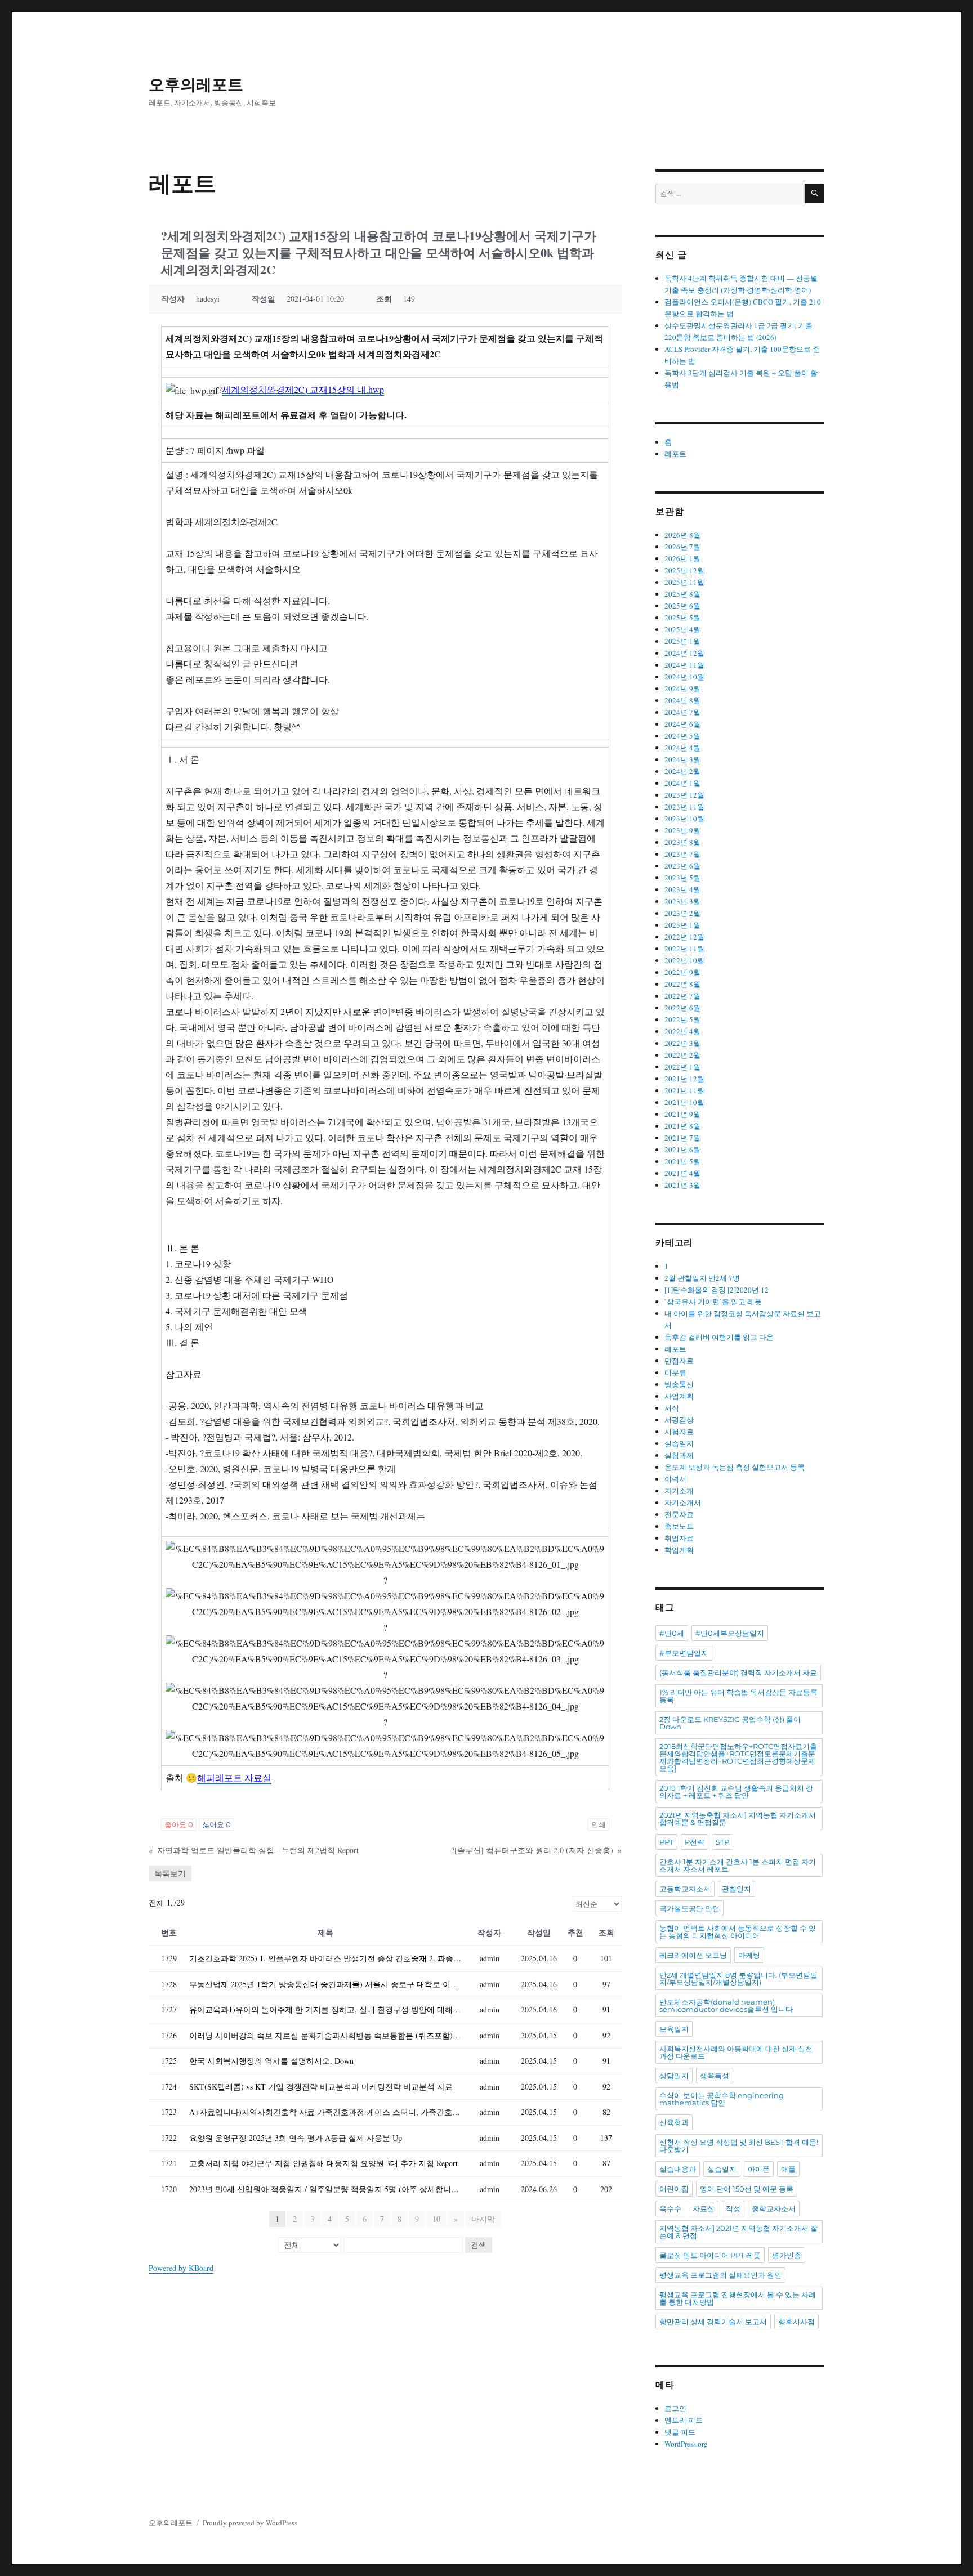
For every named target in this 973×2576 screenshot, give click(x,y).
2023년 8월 (682, 842)
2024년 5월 (682, 736)
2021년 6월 (682, 1150)
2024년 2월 (682, 771)
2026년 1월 (682, 558)
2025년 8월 (682, 594)
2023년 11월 (684, 807)
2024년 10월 (684, 677)
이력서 (675, 1479)
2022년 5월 (682, 1019)
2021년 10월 (684, 1102)
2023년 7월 (682, 854)
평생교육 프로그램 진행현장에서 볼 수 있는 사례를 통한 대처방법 (738, 2298)
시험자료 (679, 1432)
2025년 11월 (684, 582)
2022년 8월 (682, 984)
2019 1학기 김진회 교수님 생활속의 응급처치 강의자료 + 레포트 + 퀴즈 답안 (736, 1792)
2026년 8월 (682, 535)
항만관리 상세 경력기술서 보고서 (713, 2322)
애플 (788, 2169)
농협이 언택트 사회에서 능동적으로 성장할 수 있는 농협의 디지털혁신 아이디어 (738, 1932)
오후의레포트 (196, 84)
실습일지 (679, 1443)
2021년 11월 (684, 1090)
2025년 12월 (684, 570)
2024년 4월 (682, 748)
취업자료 (679, 1538)
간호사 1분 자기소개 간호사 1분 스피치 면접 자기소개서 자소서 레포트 (738, 1865)
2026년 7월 (682, 547)
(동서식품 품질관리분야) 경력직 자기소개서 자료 (738, 1672)
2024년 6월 (682, 724)
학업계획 (679, 1550)
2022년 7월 (682, 996)
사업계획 (679, 1396)
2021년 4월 (682, 1173)
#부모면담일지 (684, 1653)
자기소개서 (683, 1502)
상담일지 (674, 2076)
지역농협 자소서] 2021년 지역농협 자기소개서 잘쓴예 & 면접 (738, 2232)
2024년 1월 (682, 783)
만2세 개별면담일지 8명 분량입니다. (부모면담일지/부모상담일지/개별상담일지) (738, 1978)
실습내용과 (678, 2169)
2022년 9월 (682, 972)
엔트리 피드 (684, 2420)
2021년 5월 (682, 1161)
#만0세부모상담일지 (730, 1633)
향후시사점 (796, 2322)
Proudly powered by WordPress (250, 2523)
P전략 (695, 1842)
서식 (672, 1408)
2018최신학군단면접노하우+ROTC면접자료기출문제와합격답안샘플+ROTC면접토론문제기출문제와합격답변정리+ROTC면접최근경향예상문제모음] (738, 1757)
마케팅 (749, 1955)
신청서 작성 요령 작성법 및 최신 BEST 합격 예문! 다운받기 (739, 2146)
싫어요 (217, 1824)
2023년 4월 (682, 889)
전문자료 (679, 1514)
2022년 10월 (684, 960)
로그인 (675, 2408)
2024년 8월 (682, 700)
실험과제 (679, 1455)
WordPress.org (686, 2444)
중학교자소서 (774, 2208)
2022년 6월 (682, 1008)
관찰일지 (737, 1889)
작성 (733, 2208)
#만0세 (672, 1633)
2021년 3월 (682, 1185)
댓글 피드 (680, 2432)
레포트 (675, 454)
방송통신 (679, 1384)
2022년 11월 (684, 949)
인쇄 (599, 1824)
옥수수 (670, 2208)
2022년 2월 (682, 1055)
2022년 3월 (682, 1043)
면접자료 (679, 1361)
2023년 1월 (682, 925)
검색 (479, 2245)
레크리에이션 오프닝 (693, 1955)
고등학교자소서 (685, 1889)
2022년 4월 (682, 1031)
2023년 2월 (682, 913)
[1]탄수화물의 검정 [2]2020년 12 (717, 1290)
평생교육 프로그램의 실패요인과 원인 (720, 2275)
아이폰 (759, 2169)
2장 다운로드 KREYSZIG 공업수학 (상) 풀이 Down (730, 1723)
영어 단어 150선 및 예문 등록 (747, 2189)
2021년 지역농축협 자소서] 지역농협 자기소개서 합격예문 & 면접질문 (738, 1819)
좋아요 (179, 1824)
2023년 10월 (684, 819)
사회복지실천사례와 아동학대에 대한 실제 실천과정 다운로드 (736, 2052)
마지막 (483, 2219)
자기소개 (679, 1491)
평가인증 (787, 2255)
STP (722, 1842)
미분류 (675, 1372)
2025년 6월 (682, 606)
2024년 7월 (682, 712)
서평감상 (679, 1420)
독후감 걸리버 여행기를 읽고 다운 (719, 1337)
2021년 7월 (682, 1138)
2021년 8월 (682, 1126)
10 (436, 2219)
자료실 (704, 2208)
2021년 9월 (682, 1114)
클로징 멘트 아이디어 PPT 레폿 (710, 2255)
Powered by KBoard (181, 2268)
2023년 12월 (684, 795)
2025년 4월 (682, 629)
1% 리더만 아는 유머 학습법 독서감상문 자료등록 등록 (738, 1696)
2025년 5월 (682, 618)
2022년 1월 (682, 1067)
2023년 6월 (682, 866)
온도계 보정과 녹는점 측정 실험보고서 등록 (735, 1467)
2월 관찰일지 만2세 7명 (702, 1278)
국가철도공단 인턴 (689, 1908)
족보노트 (679, 1526)
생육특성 (715, 2076)
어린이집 (674, 2189)
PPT (666, 1842)
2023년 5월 (682, 878)
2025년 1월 (682, 641)
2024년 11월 (684, 665)
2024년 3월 (682, 759)
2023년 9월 (682, 830)
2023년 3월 (682, 901)
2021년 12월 (684, 1079)
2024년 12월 (684, 653)
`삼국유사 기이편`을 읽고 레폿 (713, 1302)
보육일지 (674, 2029)
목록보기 (170, 1873)
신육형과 (674, 2122)
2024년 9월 (682, 688)
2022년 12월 (684, 937)
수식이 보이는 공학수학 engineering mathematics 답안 (722, 2099)
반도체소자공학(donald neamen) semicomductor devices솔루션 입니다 (726, 2005)
